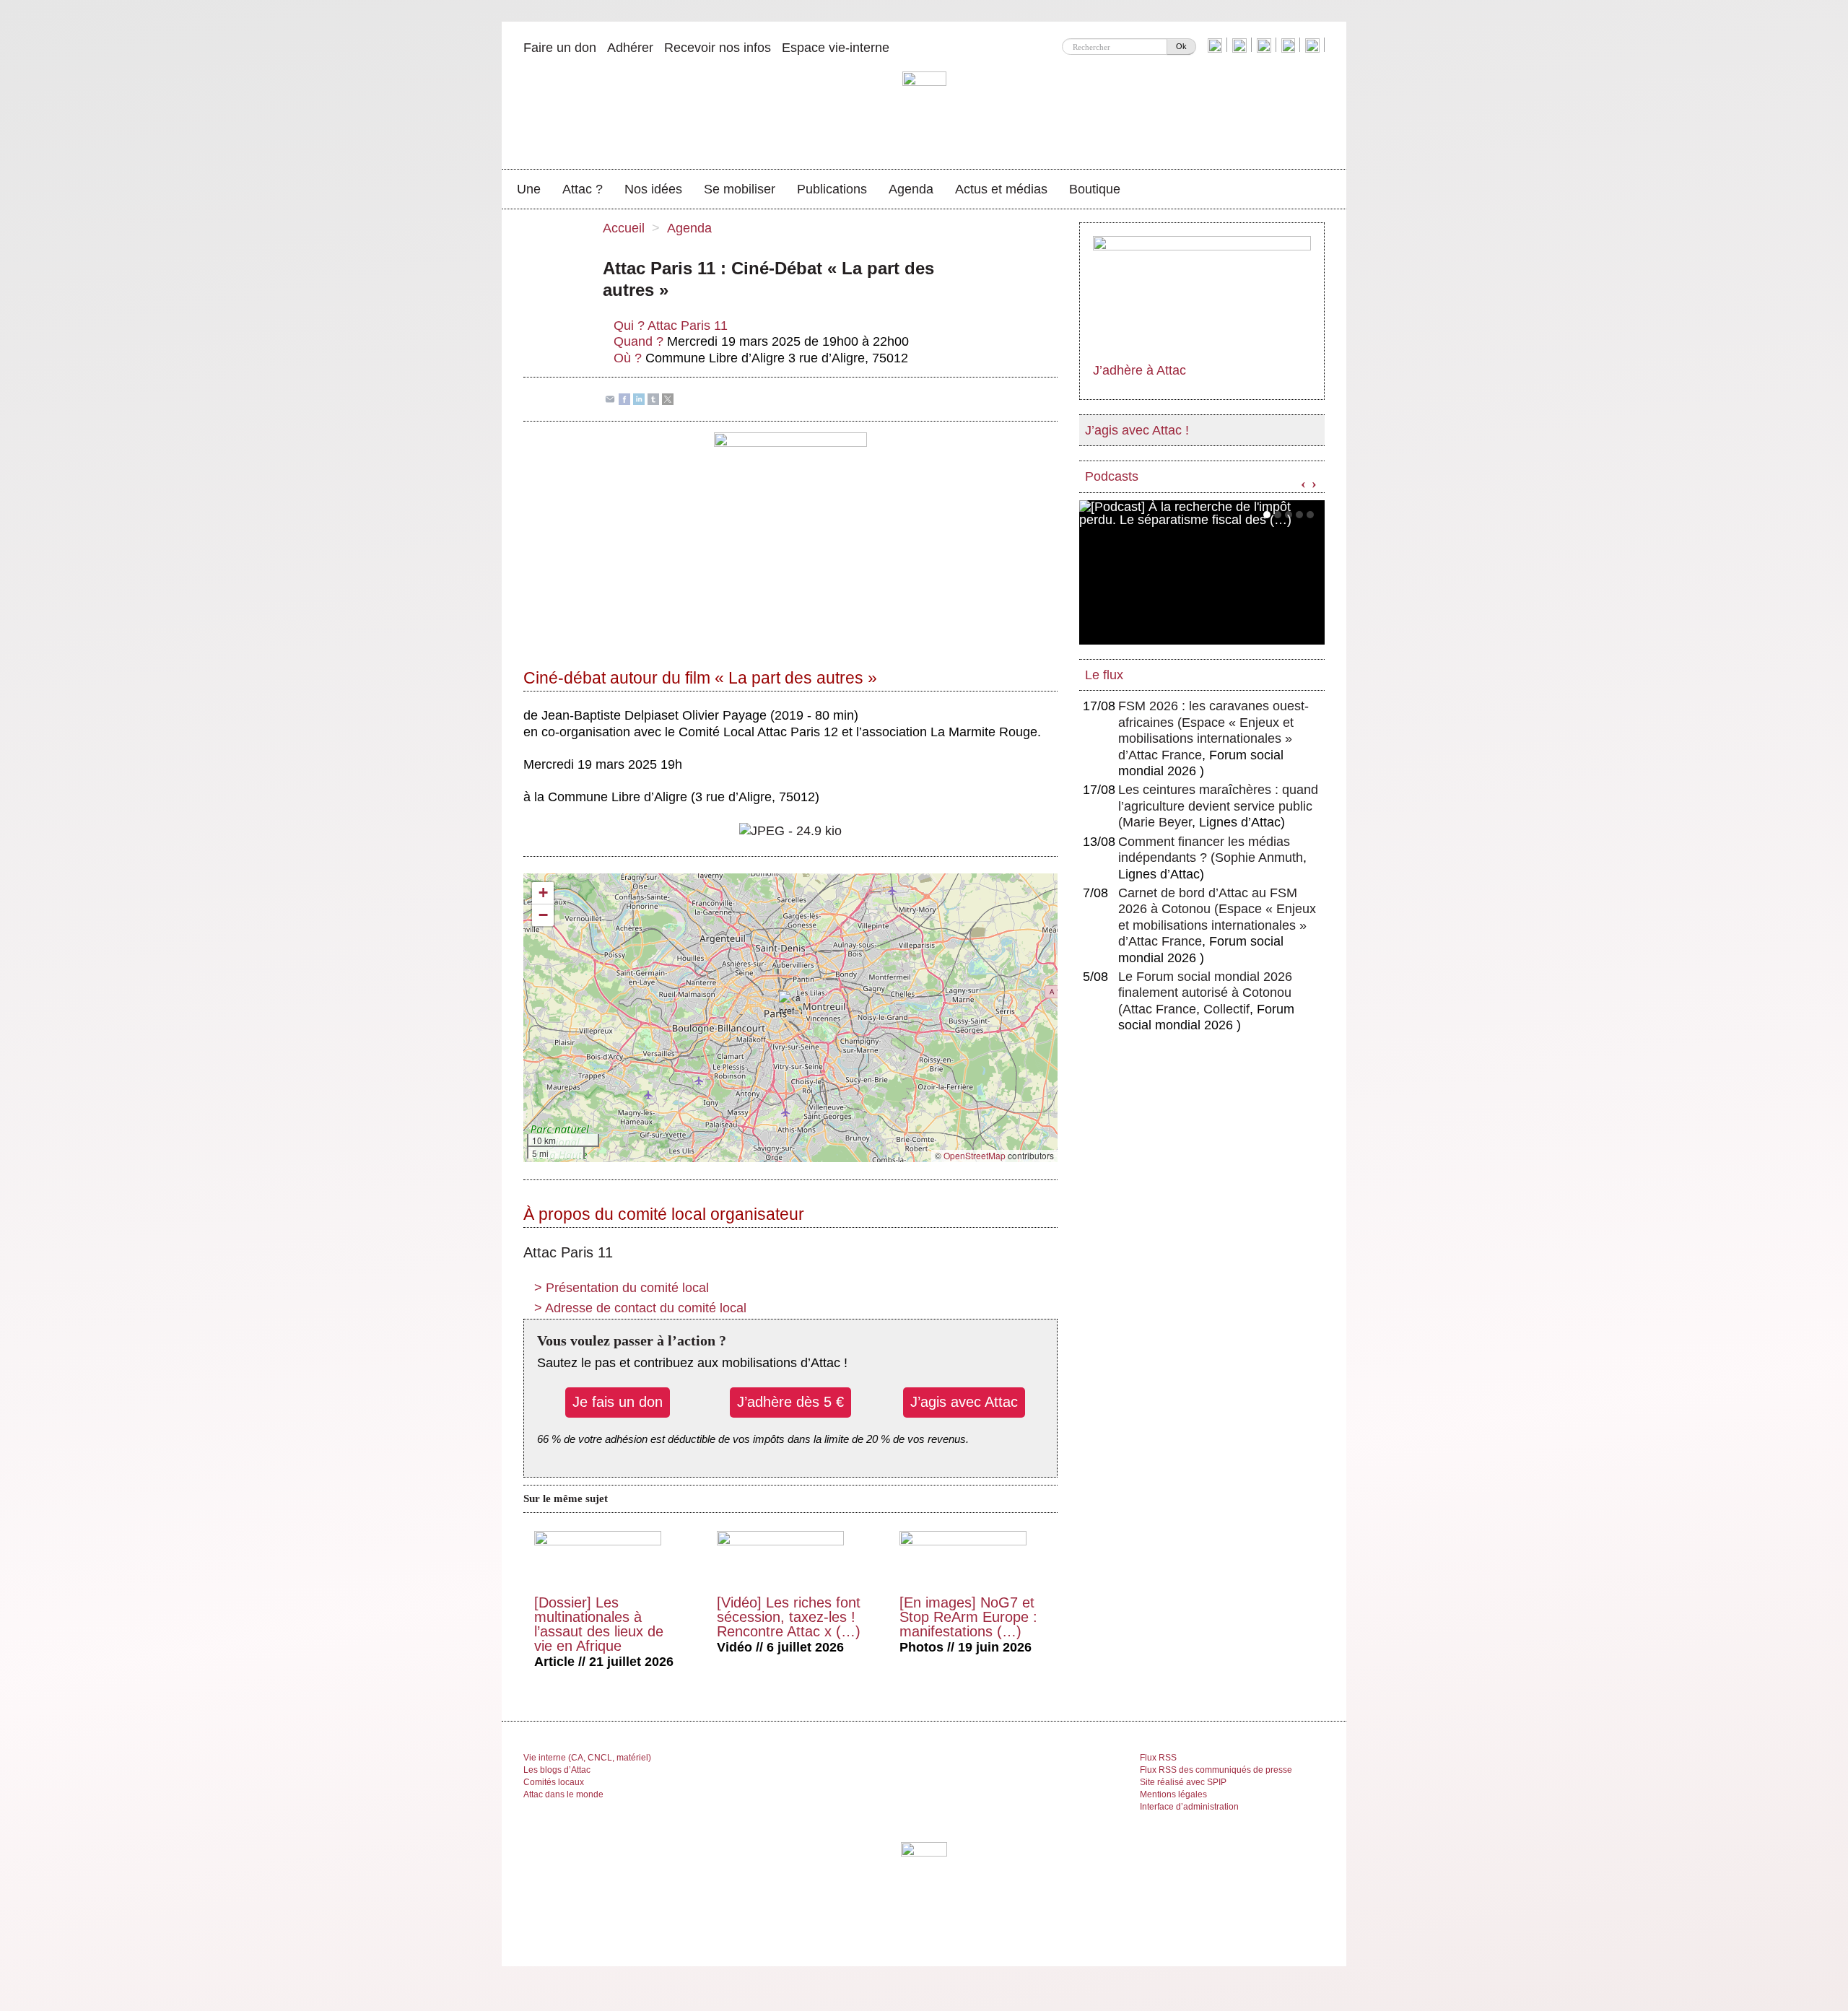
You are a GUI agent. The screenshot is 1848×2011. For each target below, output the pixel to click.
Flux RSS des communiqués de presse (1216, 1770)
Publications (832, 189)
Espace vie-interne (836, 48)
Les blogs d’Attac (557, 1770)
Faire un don (560, 48)
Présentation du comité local (622, 1288)
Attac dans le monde (563, 1794)
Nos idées (653, 189)
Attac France (1159, 1009)
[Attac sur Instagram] (1266, 45)
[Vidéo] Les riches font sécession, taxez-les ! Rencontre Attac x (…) (789, 1617)
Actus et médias (1001, 189)
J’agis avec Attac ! (1137, 430)
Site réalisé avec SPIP (1183, 1782)
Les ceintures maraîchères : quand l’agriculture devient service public (1218, 806)
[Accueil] (924, 112)
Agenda (911, 189)
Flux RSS (1158, 1758)
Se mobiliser (740, 189)
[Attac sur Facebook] (1241, 45)
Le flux (1104, 675)
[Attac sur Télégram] (1314, 45)
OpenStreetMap (975, 1155)
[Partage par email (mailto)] (610, 398)
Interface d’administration (1189, 1807)
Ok (1181, 46)
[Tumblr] (653, 398)
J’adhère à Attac (1139, 370)
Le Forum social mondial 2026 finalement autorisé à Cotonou (1205, 993)
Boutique (1095, 189)
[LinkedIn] (639, 398)
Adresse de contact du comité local (640, 1308)
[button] (790, 1004)
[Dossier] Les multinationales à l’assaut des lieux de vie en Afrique (599, 1624)
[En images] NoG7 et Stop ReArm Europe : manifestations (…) (968, 1617)
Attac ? (583, 189)
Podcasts (1112, 476)
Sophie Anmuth (1259, 858)
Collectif (1226, 1009)
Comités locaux (554, 1782)
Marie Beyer (1157, 822)
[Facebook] (624, 398)
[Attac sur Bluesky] (1217, 45)
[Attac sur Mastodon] (1290, 45)
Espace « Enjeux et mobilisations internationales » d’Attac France (1206, 739)
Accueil (624, 228)
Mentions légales (1173, 1794)
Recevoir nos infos (718, 48)
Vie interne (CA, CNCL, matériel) (587, 1758)
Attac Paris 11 (688, 326)
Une (529, 189)
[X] (668, 398)
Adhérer (630, 48)
